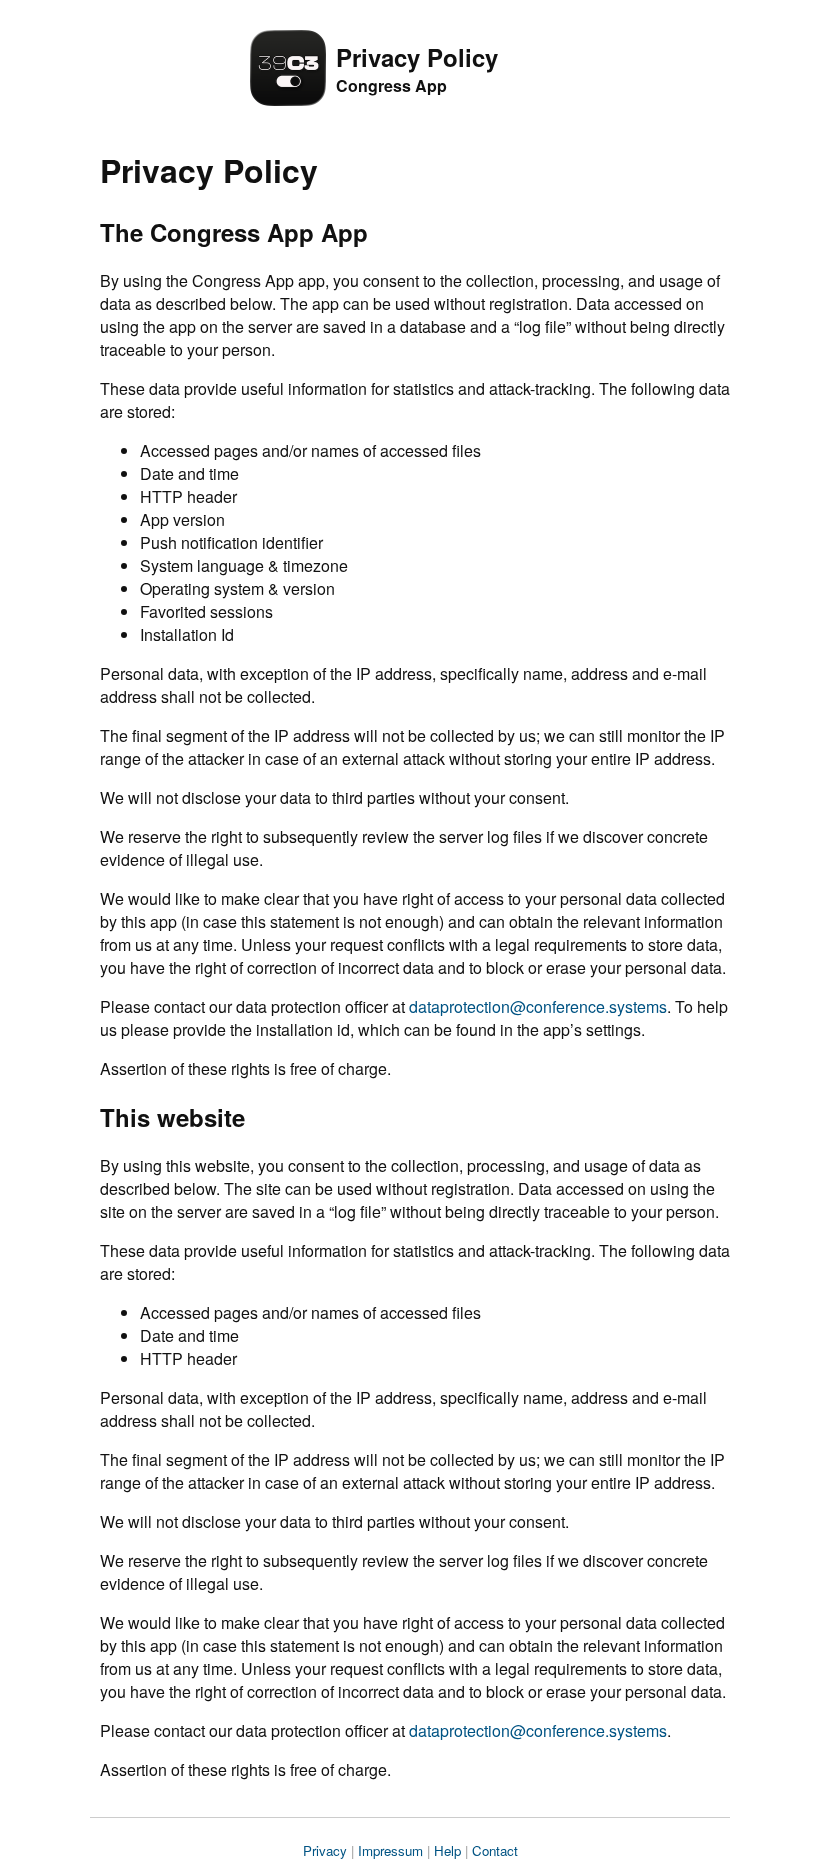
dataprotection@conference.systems (538, 1006)
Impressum (390, 1850)
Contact (495, 1850)
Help (447, 1850)
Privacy (325, 1850)
